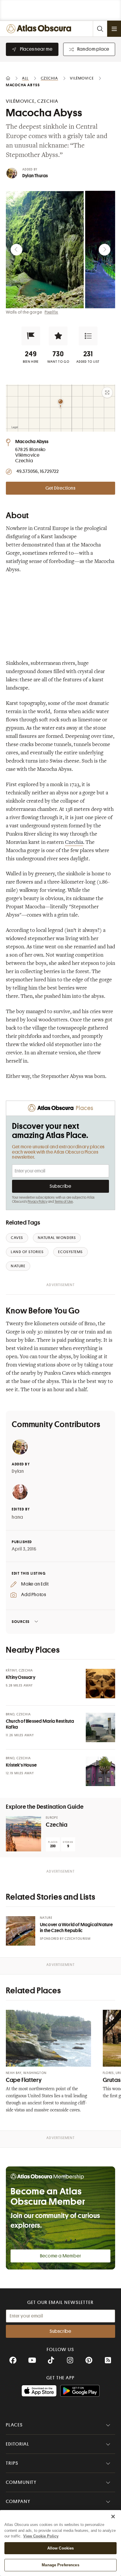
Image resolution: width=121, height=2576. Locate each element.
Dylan (18, 1471)
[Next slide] (105, 250)
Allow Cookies (61, 2548)
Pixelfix (51, 312)
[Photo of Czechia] (23, 1834)
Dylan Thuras (35, 176)
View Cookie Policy (41, 2536)
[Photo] (100, 1684)
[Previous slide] (16, 250)
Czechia (74, 843)
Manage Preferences (60, 2565)
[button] (31, 336)
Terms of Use (64, 1202)
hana (17, 1517)
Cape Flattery (24, 2080)
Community (21, 2482)
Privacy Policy (37, 1202)
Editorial (18, 2444)
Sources (21, 1622)
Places (14, 2425)
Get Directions (60, 488)
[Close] (113, 2517)
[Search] (100, 29)
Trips (12, 2463)
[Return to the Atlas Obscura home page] (40, 29)
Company (18, 2502)
